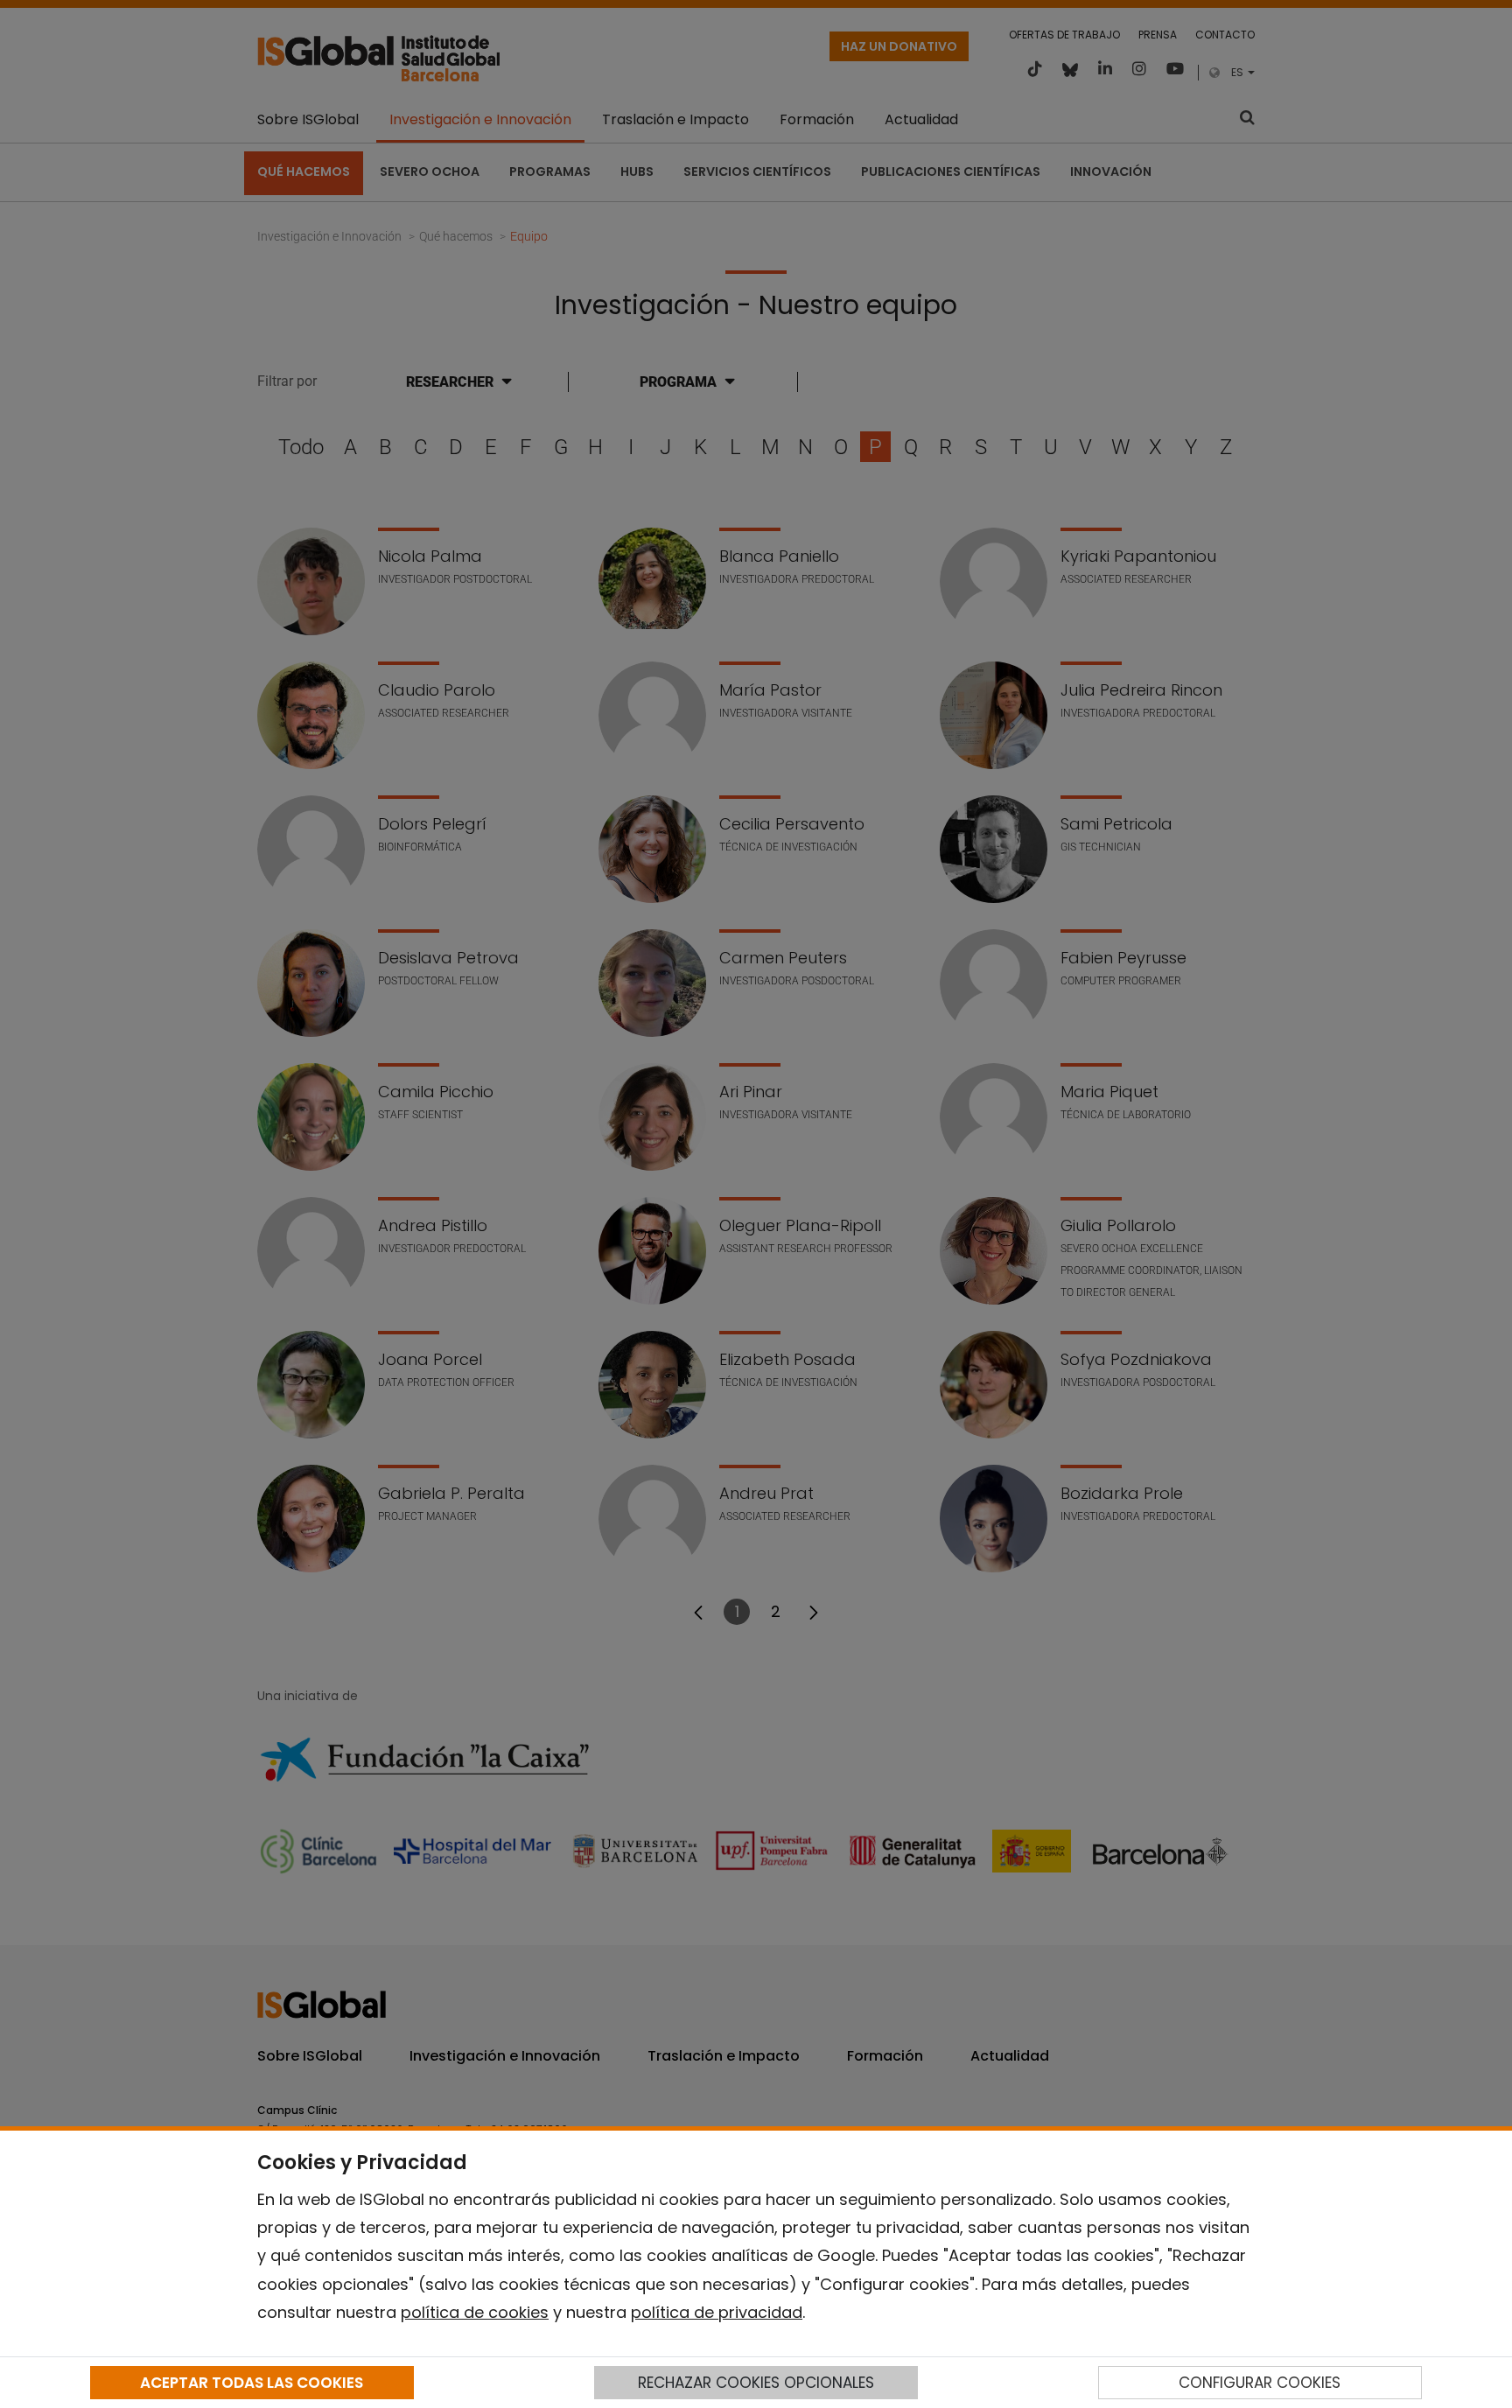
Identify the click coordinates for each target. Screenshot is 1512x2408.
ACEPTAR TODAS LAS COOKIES (252, 2383)
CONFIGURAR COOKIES (1260, 2383)
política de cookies (475, 2312)
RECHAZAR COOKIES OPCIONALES (756, 2383)
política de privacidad (717, 2312)
